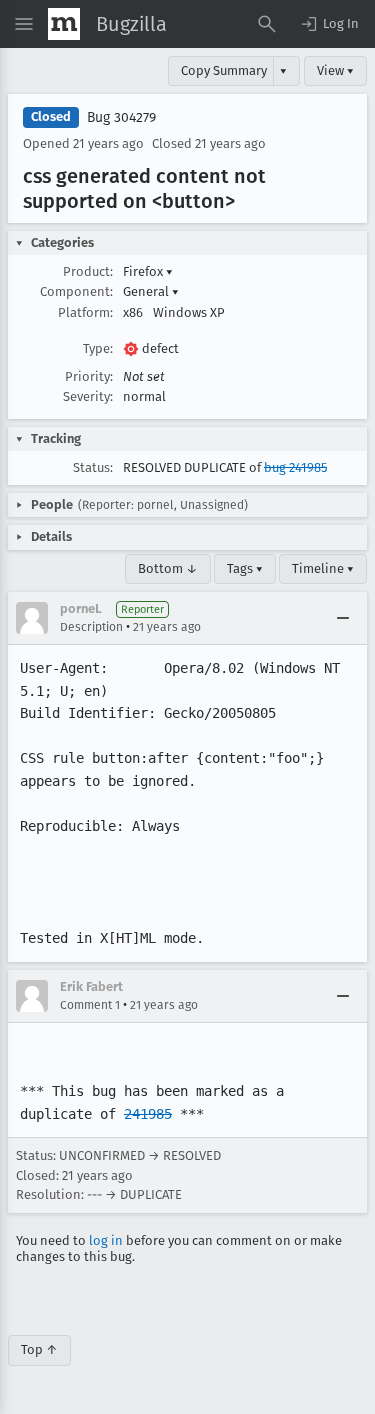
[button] (329, 24)
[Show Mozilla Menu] (64, 24)
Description (91, 627)
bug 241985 (295, 467)
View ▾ (335, 70)
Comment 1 (90, 1005)
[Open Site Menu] (24, 24)
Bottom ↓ (168, 568)
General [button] (151, 291)
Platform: (85, 312)
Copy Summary (224, 70)
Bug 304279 (121, 117)
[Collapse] (343, 618)
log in (106, 1240)
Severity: (88, 396)
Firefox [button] (148, 271)
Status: (93, 467)
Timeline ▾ (323, 568)
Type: (98, 348)
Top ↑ (39, 1349)
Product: (88, 271)
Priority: (89, 376)
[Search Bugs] (267, 24)
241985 (148, 1114)
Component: (76, 291)
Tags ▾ (245, 568)
